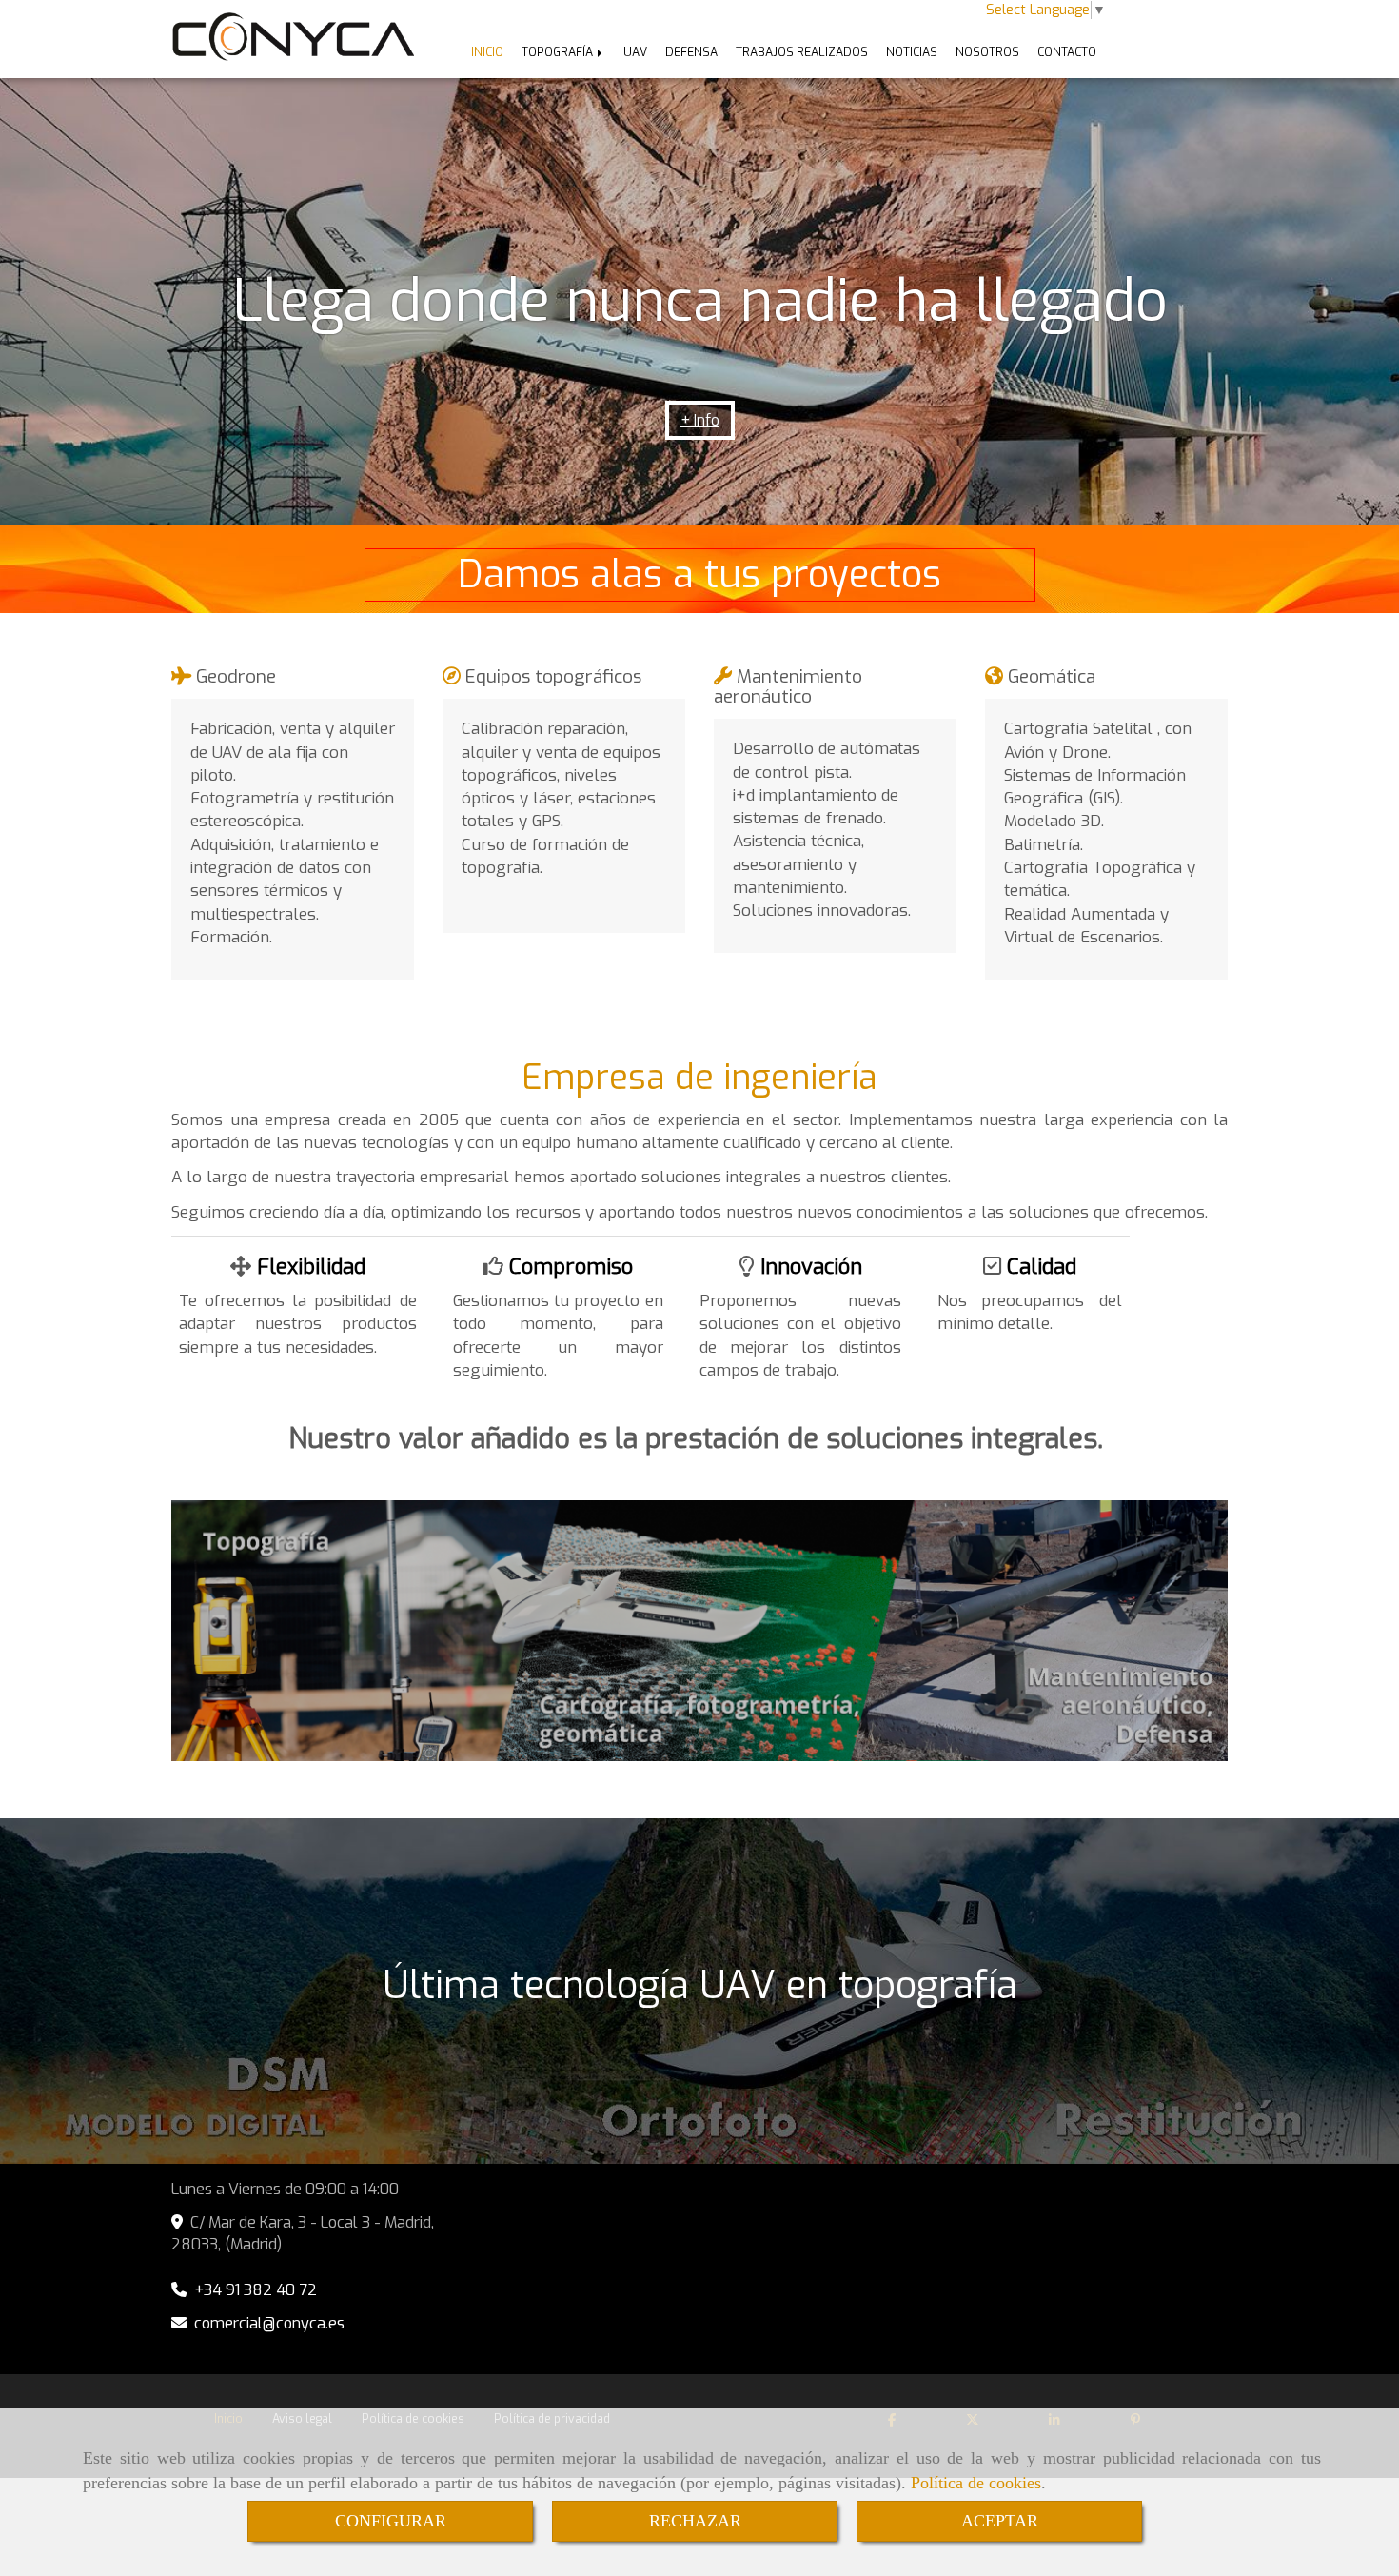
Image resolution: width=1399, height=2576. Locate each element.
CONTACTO (1067, 52)
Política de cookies (976, 2483)
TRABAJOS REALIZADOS (802, 52)
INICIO (487, 52)
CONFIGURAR (391, 2521)
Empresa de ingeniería (699, 1078)
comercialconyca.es (269, 2323)
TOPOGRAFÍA (559, 52)
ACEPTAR (1000, 2521)
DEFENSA (691, 52)
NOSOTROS (987, 52)
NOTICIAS (912, 52)
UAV (635, 52)
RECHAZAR (695, 2521)
